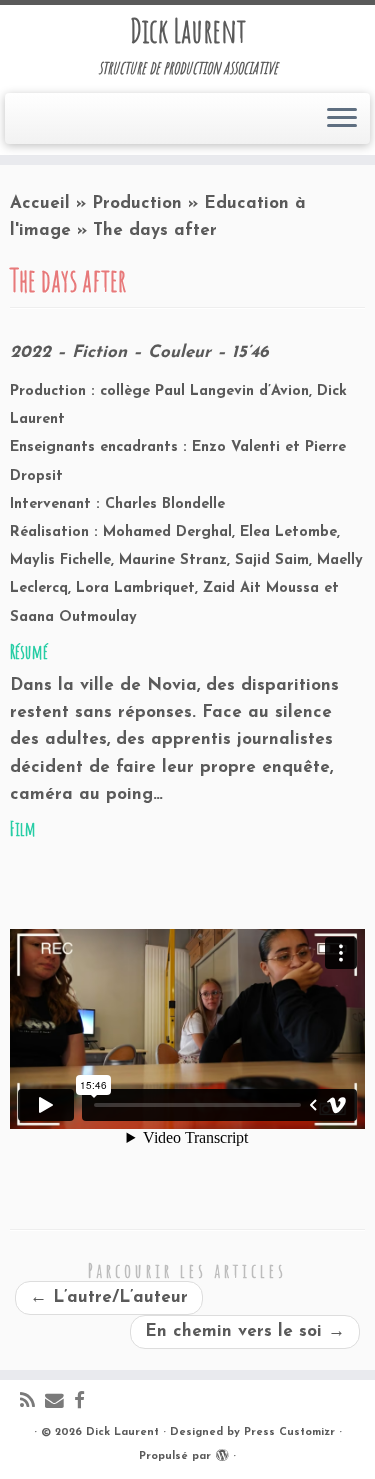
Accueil (40, 203)
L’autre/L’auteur (109, 1297)
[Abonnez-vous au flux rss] (32, 1402)
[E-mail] (59, 1402)
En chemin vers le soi (245, 1331)
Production (137, 203)
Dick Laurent (188, 31)
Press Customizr (289, 1432)
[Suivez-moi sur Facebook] (84, 1402)
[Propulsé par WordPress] (222, 1453)
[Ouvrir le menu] (342, 119)
